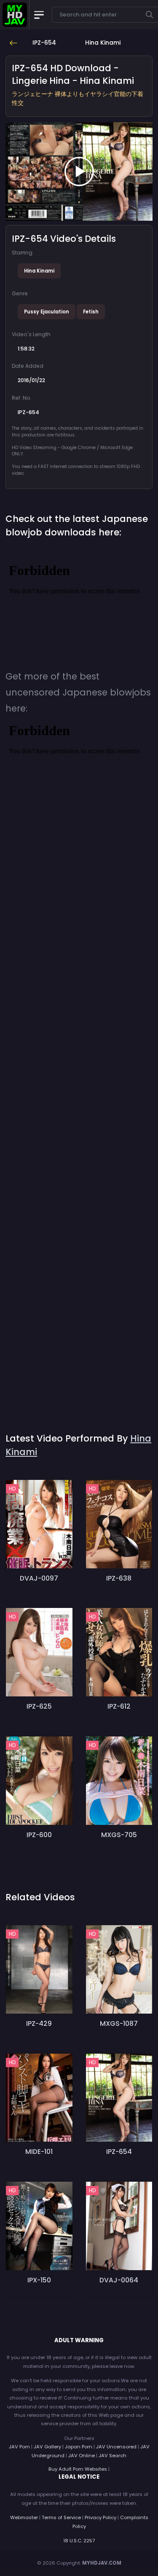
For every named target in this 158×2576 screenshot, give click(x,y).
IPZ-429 (39, 2024)
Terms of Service (61, 2517)
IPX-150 (39, 2280)
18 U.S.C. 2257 (79, 2541)
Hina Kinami (39, 271)
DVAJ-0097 (39, 1578)
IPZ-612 (119, 1706)
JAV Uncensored (116, 2447)
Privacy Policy (100, 2517)
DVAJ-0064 (119, 2280)
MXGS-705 (119, 1835)
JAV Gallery (47, 2447)
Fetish (91, 312)
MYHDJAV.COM (102, 2563)
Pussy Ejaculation (47, 312)
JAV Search (112, 2456)
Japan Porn (79, 2447)
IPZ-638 (119, 1578)
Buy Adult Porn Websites (78, 2469)
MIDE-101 (39, 2152)
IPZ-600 (39, 1835)
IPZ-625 (39, 1706)
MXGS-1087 (119, 2024)
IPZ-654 (119, 2152)
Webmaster (24, 2517)
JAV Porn (19, 2447)
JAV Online (82, 2456)
